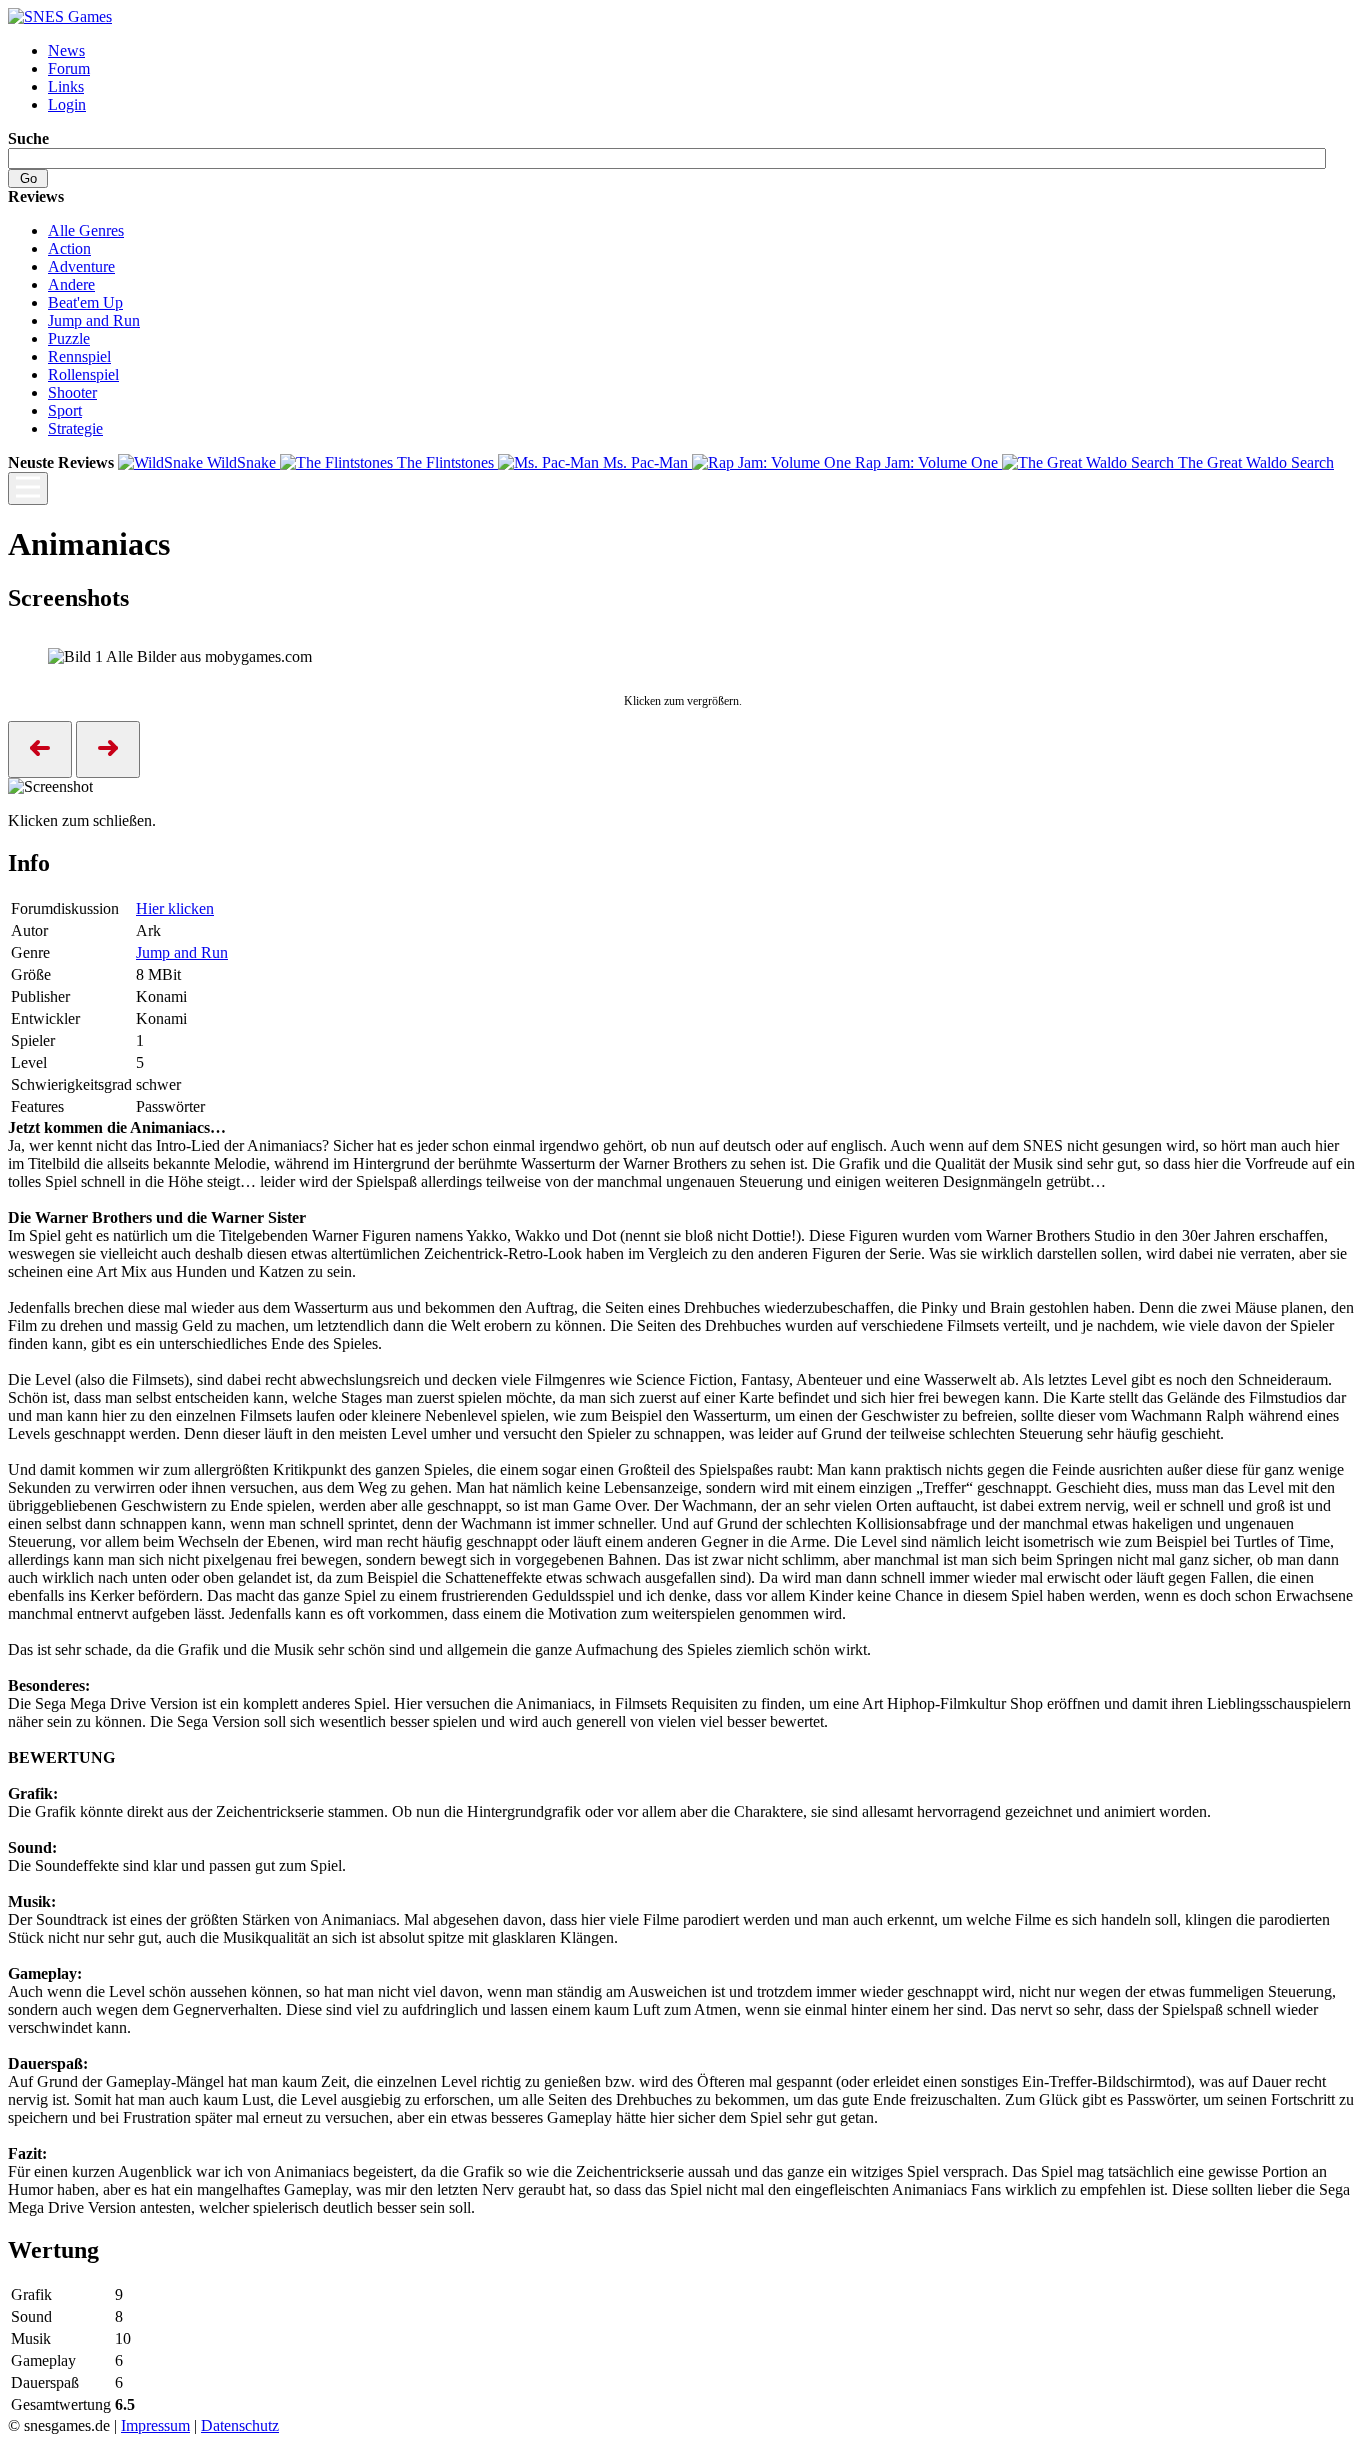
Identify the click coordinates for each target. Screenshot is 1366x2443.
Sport (65, 410)
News (66, 50)
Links (66, 86)
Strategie (75, 428)
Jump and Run (94, 320)
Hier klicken (175, 908)
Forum (69, 68)
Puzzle (69, 338)
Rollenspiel (83, 374)
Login (67, 104)
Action (69, 248)
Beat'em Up (85, 302)
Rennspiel (79, 356)
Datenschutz (240, 2425)
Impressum (155, 2425)
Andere (71, 284)
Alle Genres (86, 230)
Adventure (81, 266)
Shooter (72, 392)
